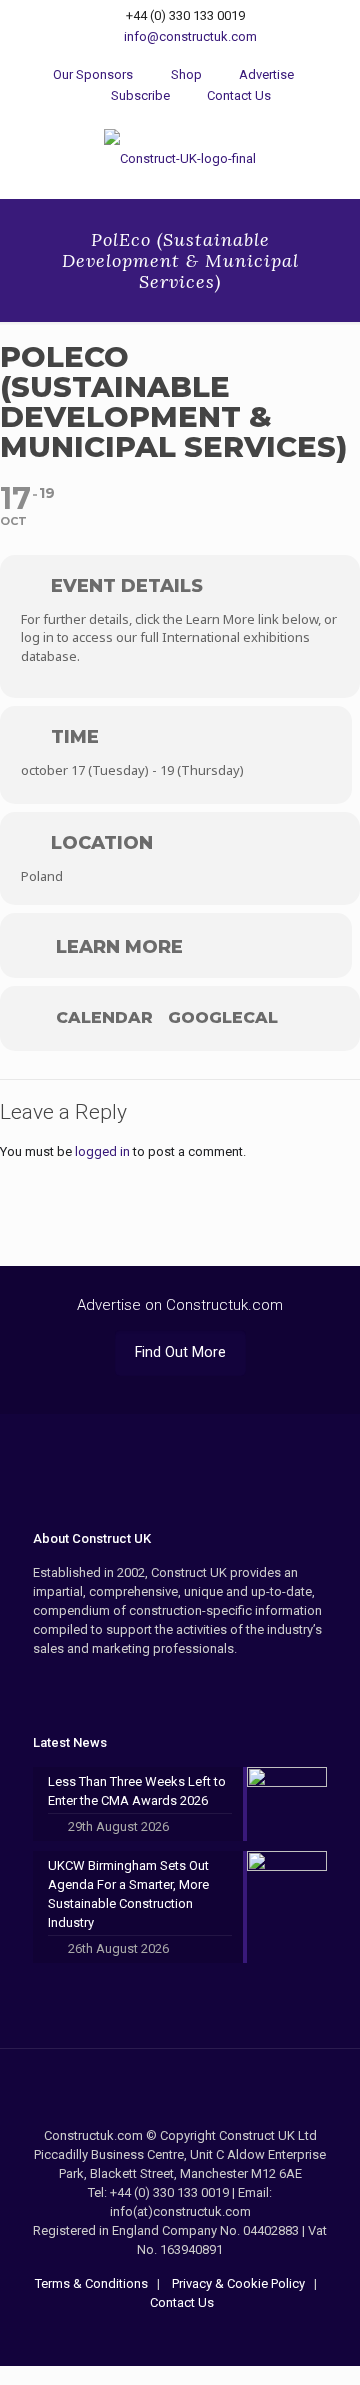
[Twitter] (180, 2336)
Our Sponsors (93, 74)
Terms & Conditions (91, 2283)
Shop (184, 74)
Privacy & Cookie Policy (237, 2283)
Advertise (265, 74)
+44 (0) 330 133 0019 (185, 15)
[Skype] (153, 2336)
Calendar (104, 1018)
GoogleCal (223, 1018)
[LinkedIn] (207, 2336)
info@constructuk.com (190, 36)
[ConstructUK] (180, 158)
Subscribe (138, 95)
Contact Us (237, 95)
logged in (102, 1151)
